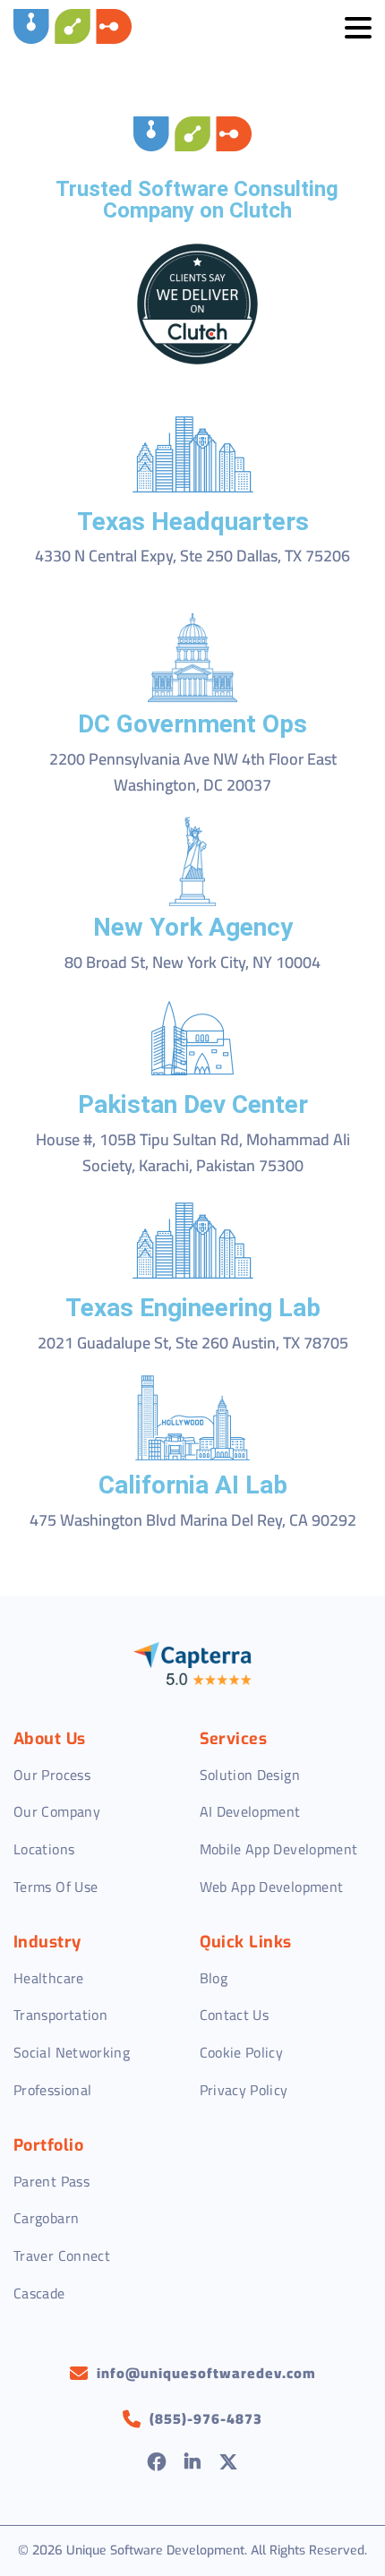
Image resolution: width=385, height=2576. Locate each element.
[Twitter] (229, 2464)
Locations (44, 1849)
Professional (52, 2090)
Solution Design (250, 1775)
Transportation (60, 2015)
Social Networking (72, 2052)
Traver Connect (62, 2255)
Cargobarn (46, 2218)
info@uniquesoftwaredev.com (206, 2374)
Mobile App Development (279, 1849)
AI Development (250, 1811)
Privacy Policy (244, 2090)
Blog (214, 1978)
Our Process (52, 1775)
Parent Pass (51, 2181)
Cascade (39, 2293)
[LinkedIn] (193, 2464)
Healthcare (49, 1978)
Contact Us (235, 2015)
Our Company (57, 1811)
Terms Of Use (56, 1887)
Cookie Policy (242, 2052)
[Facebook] (157, 2464)
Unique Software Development (155, 2550)
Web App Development (272, 1887)
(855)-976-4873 (206, 2419)
